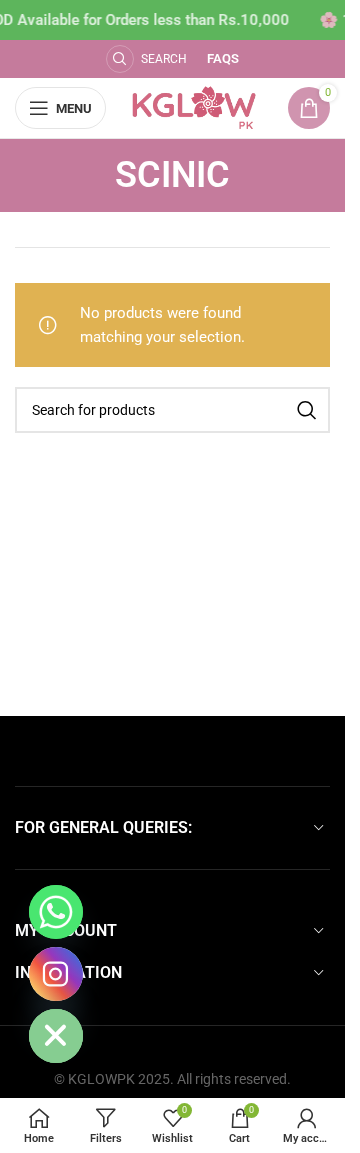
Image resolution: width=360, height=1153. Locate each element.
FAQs (223, 58)
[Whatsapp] (56, 912)
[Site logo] (194, 107)
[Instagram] (56, 974)
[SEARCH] (307, 410)
